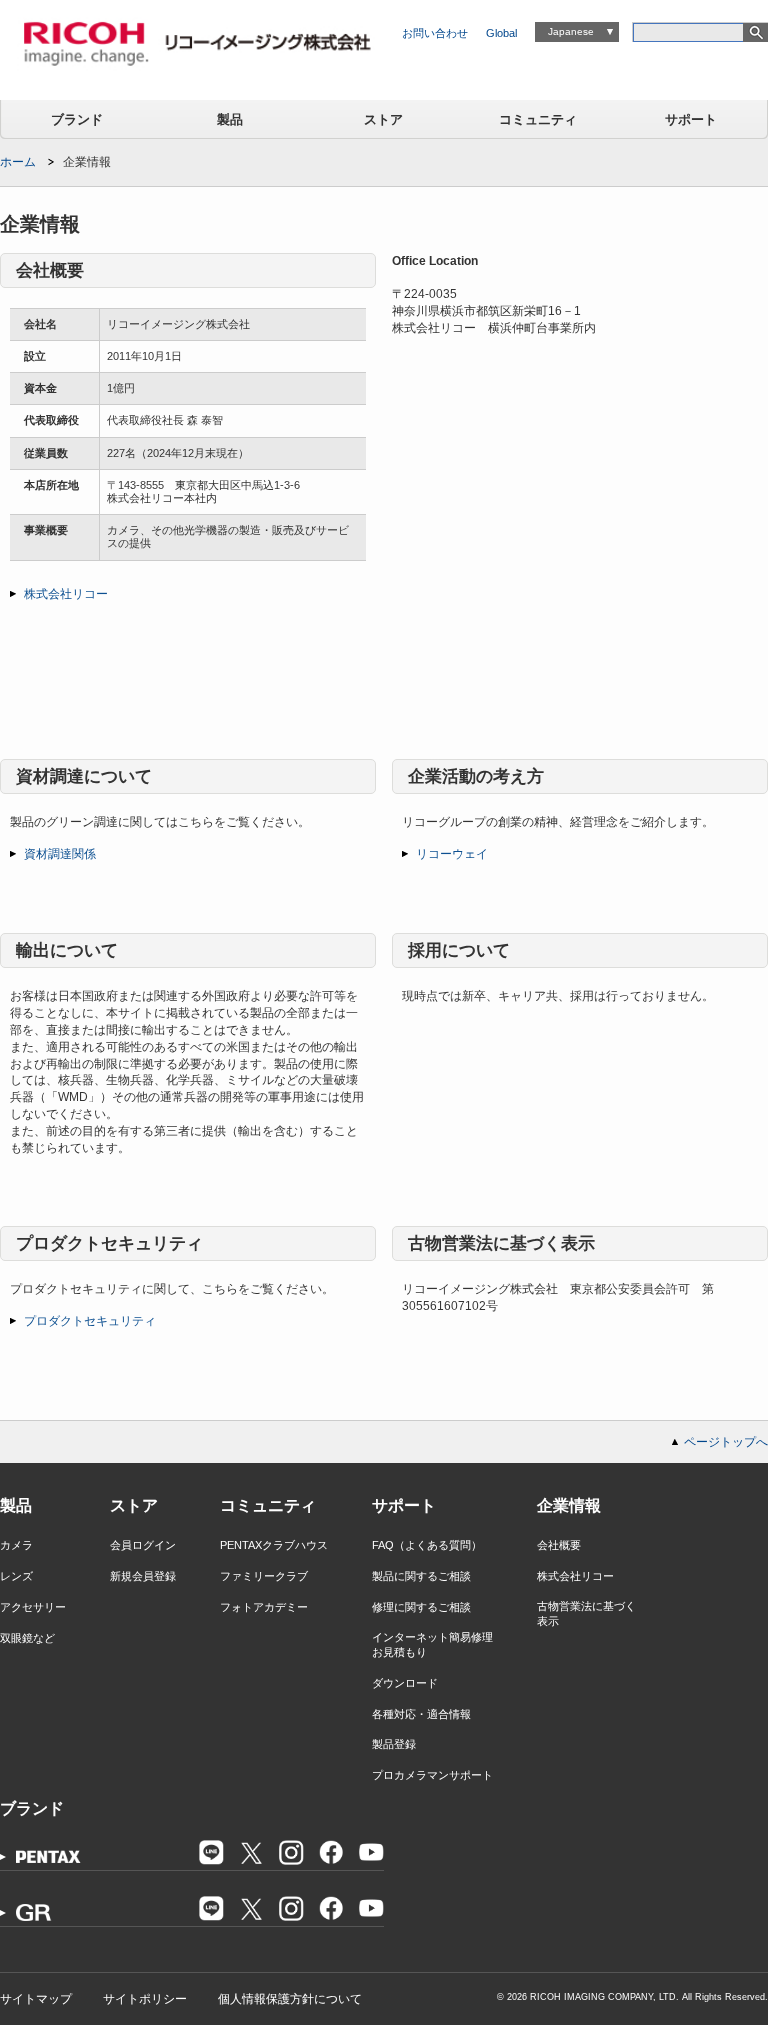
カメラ (16, 1545)
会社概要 (559, 1545)
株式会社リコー (66, 594)
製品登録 (394, 1744)
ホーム (18, 162)
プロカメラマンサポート (432, 1775)
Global (501, 33)
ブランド (77, 119)
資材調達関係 (60, 854)
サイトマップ (36, 1999)
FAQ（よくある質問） (427, 1545)
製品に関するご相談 (421, 1576)
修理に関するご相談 (421, 1607)
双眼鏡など (27, 1638)
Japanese (571, 31)
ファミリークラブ (264, 1576)
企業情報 (569, 1505)
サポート (691, 119)
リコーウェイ (452, 854)
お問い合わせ (435, 33)
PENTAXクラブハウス (274, 1545)
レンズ (16, 1576)
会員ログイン (143, 1545)
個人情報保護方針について (290, 1999)
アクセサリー (33, 1607)
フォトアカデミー (264, 1607)
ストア (383, 119)
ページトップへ (726, 1442)
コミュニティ (538, 119)
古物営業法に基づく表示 (586, 1613)
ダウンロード (405, 1683)
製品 (230, 119)
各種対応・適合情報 (421, 1714)
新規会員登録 (143, 1576)
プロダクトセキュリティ (90, 1321)
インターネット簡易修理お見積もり (432, 1644)
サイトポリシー (145, 1999)
